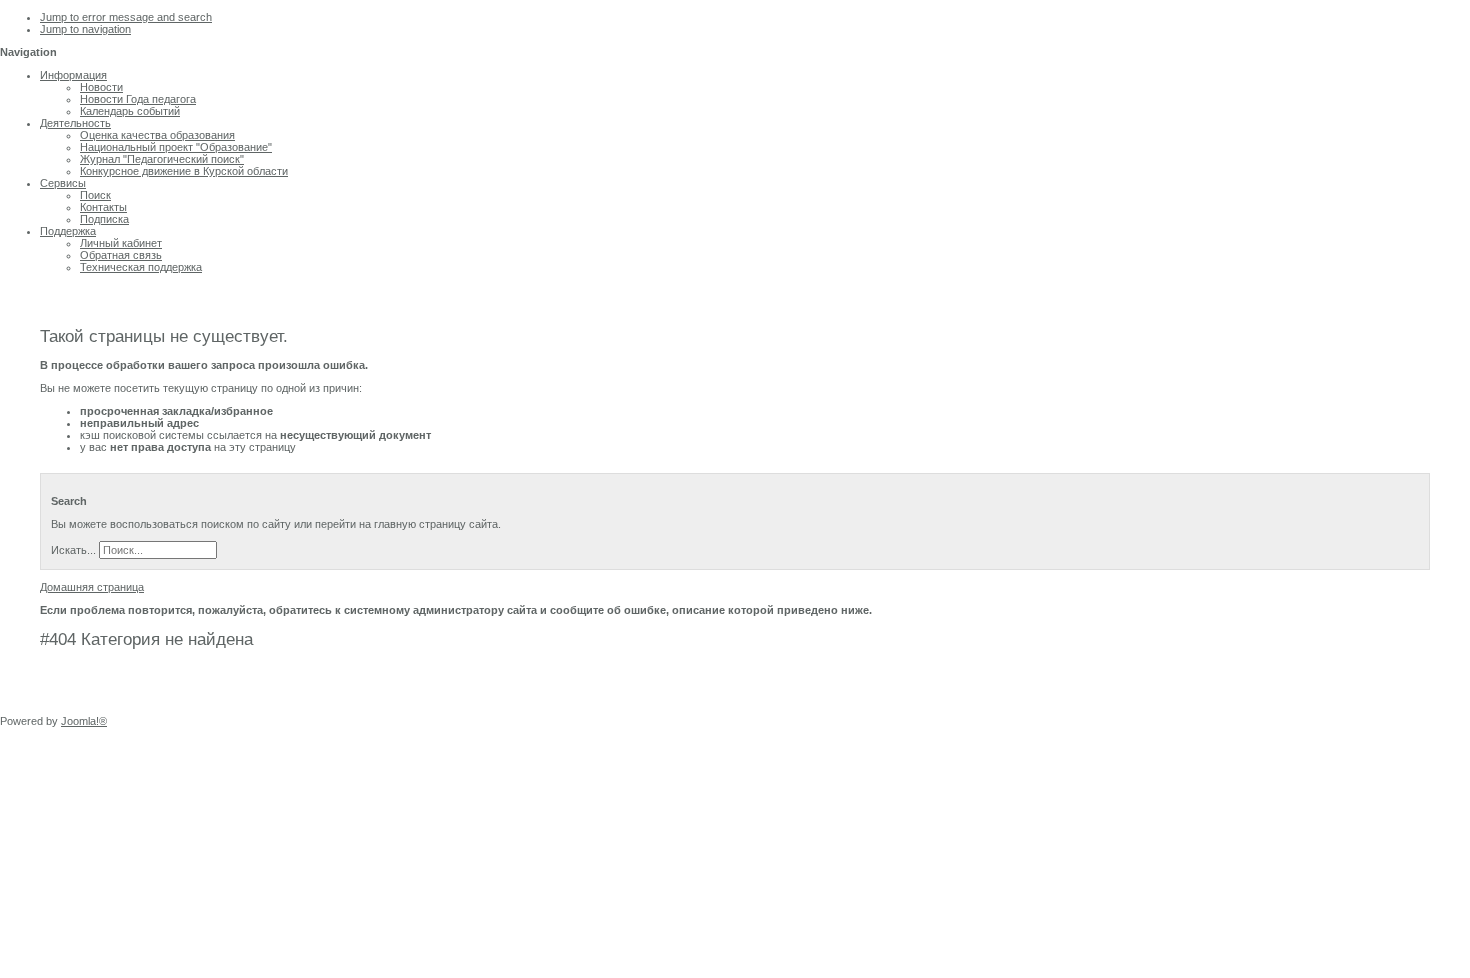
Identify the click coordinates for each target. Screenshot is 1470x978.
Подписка (104, 219)
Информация (73, 75)
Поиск (95, 195)
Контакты (103, 207)
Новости (101, 87)
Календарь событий (130, 111)
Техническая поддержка (141, 267)
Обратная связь (121, 255)
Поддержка (68, 231)
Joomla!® (84, 721)
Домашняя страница (92, 587)
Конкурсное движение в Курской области (184, 171)
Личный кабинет (121, 243)
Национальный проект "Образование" (176, 147)
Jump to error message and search (126, 17)
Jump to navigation (85, 29)
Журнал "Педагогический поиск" (162, 159)
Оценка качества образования (157, 135)
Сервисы (63, 183)
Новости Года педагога (138, 99)
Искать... (73, 550)
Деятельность (75, 123)
